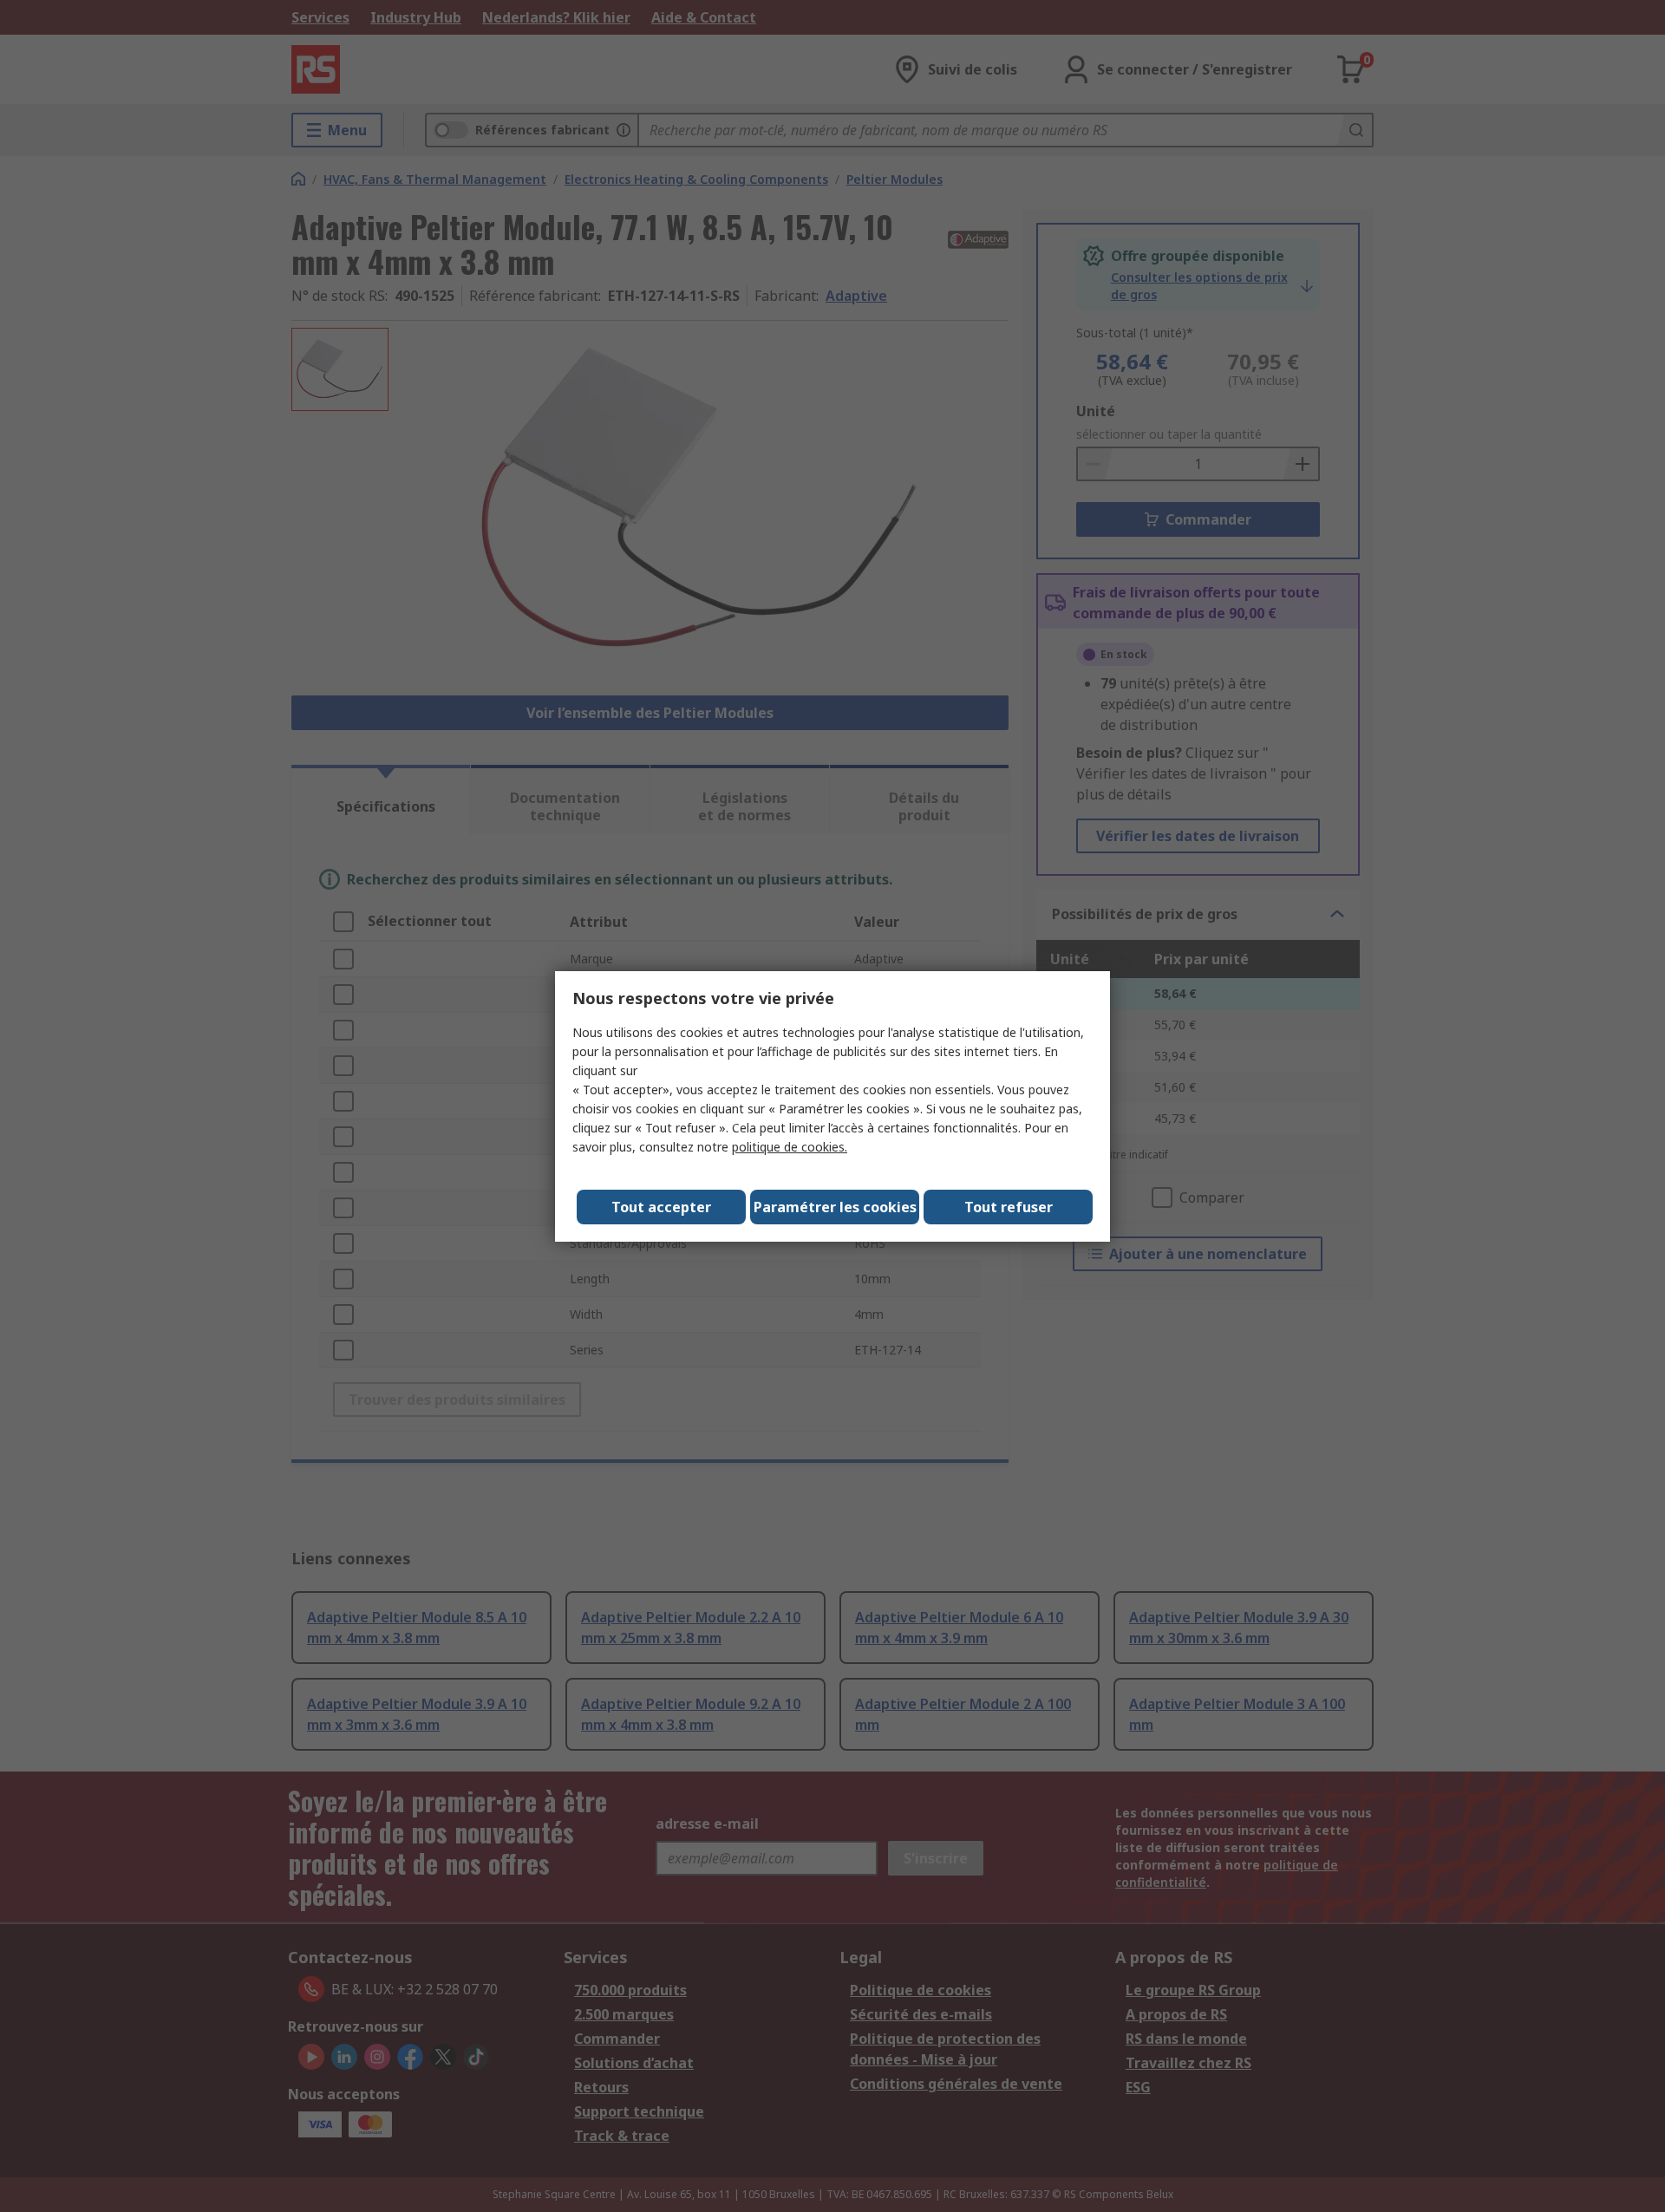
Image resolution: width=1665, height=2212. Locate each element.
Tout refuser (1009, 1207)
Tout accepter (661, 1207)
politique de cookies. (790, 1147)
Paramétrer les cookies (835, 1207)
